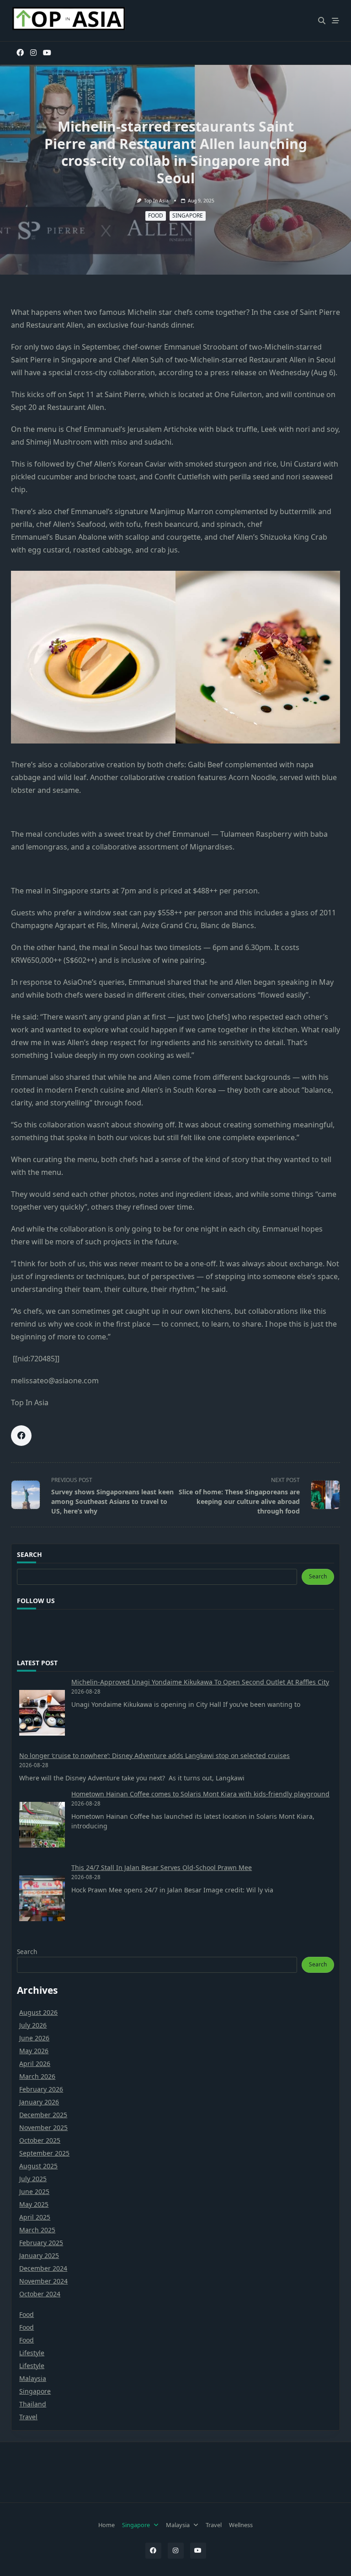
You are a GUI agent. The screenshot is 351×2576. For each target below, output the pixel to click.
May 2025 (34, 2204)
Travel (28, 2417)
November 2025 (43, 2127)
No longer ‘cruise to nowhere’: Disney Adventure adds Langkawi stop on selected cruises (154, 1755)
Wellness (241, 2525)
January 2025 (39, 2255)
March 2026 (37, 2076)
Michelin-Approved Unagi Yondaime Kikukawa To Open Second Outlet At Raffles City (200, 1682)
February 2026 (41, 2089)
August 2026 (38, 2012)
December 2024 (43, 2268)
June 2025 (34, 2191)
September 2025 (44, 2153)
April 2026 (35, 2063)
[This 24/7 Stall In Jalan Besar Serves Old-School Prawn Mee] (42, 1898)
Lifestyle (32, 2353)
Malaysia (33, 2378)
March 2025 (37, 2230)
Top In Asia (156, 201)
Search (318, 1576)
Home (106, 2525)
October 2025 (40, 2140)
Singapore (188, 215)
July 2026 (33, 2025)
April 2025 (35, 2217)
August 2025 (38, 2166)
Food (156, 215)
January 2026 (39, 2102)
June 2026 (34, 2038)
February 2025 (41, 2243)
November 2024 (43, 2281)
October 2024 (40, 2294)
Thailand (33, 2404)
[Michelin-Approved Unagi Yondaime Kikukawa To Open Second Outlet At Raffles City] (42, 1713)
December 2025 (43, 2115)
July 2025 (33, 2179)
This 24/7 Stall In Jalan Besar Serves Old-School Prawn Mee (162, 1867)
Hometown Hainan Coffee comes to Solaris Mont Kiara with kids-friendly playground (200, 1794)
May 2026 (34, 2051)
